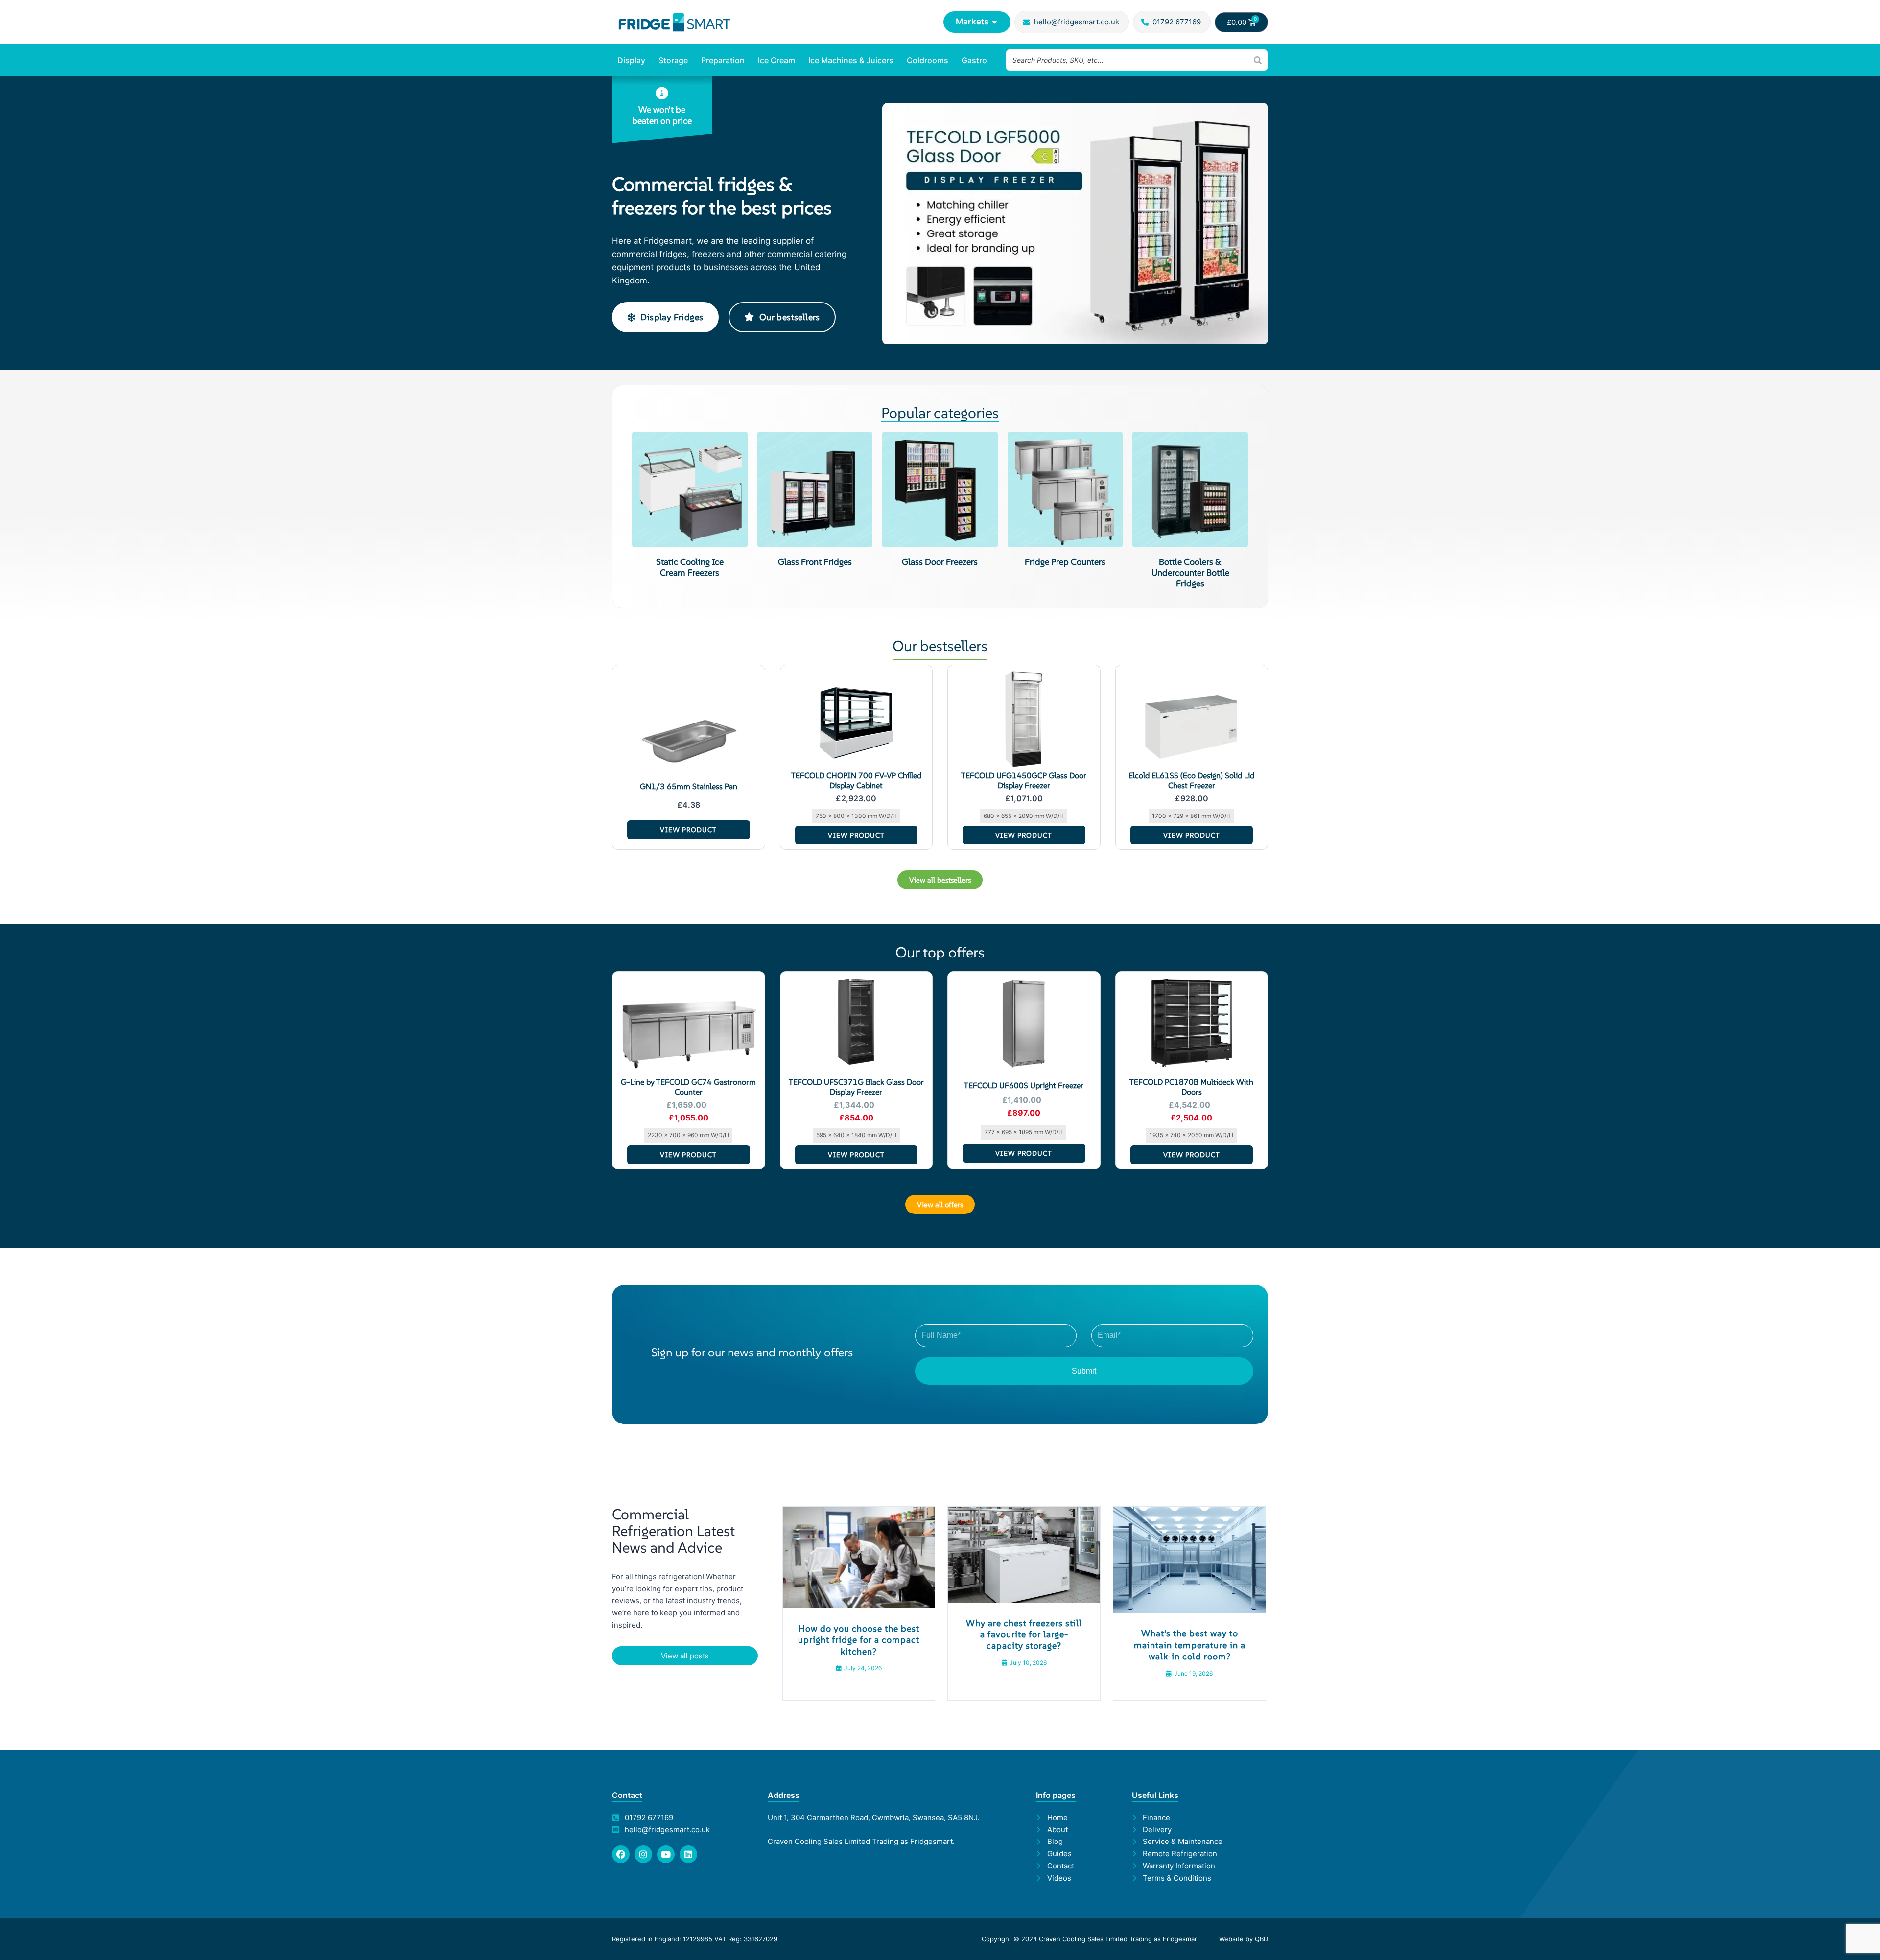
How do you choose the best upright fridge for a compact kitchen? (859, 1640)
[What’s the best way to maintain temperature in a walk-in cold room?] (1189, 1559)
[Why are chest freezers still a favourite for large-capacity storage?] (1024, 1554)
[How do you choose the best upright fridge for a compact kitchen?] (859, 1556)
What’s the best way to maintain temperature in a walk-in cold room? (1190, 1645)
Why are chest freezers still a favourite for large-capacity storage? (1024, 1634)
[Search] (1258, 60)
